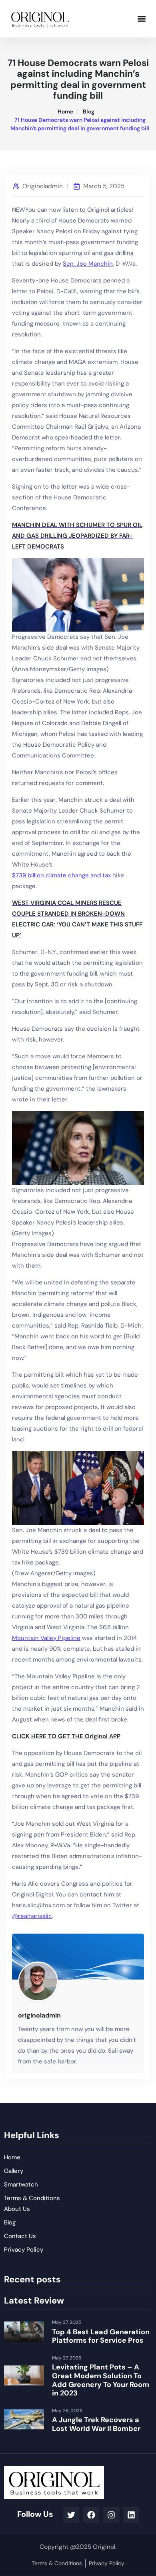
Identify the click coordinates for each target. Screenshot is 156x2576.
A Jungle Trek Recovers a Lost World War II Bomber (96, 2424)
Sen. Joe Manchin (88, 264)
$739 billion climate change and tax (61, 875)
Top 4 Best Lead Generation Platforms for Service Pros (101, 2336)
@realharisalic (32, 1916)
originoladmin (43, 186)
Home (65, 111)
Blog (89, 111)
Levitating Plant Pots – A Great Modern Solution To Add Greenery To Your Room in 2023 (101, 2380)
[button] (141, 19)
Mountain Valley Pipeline (46, 1638)
